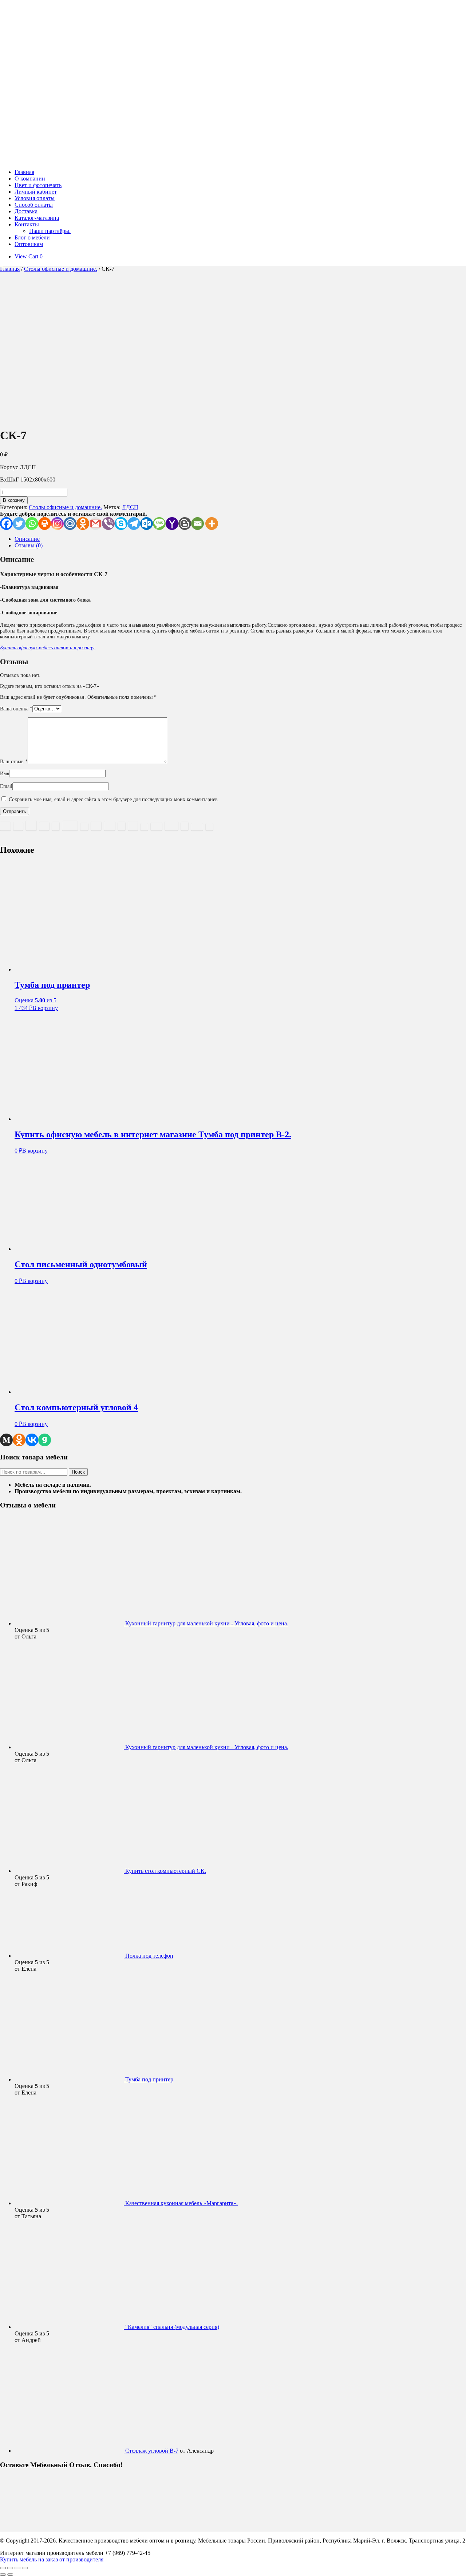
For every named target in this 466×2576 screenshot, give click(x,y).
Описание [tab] (27, 539)
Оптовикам (29, 244)
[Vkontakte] (32, 1440)
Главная (24, 172)
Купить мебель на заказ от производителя (52, 2559)
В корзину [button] (45, 1008)
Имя (5, 774)
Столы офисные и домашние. (61, 269)
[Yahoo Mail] (172, 524)
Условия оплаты (35, 198)
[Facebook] (6, 524)
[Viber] (108, 524)
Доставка (26, 211)
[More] (212, 524)
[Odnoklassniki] (83, 524)
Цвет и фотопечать (38, 185)
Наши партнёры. (50, 231)
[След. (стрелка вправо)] (10, 2575)
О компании (30, 179)
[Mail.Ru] (70, 524)
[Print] (45, 524)
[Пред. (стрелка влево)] (3, 2575)
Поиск (78, 1472)
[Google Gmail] (96, 524)
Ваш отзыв (14, 762)
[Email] (198, 524)
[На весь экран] (10, 2568)
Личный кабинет (36, 192)
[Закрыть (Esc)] (25, 2568)
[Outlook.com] (147, 524)
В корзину (14, 500)
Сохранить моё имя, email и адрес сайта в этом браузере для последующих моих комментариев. (114, 799)
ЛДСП (130, 507)
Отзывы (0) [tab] (29, 545)
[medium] (6, 1440)
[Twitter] (19, 524)
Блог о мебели (32, 237)
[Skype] (121, 524)
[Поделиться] (17, 2568)
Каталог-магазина (37, 218)
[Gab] (45, 1440)
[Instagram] (57, 524)
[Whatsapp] (32, 524)
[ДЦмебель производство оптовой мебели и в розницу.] (102, 160)
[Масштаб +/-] (3, 2568)
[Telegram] (134, 524)
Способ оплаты (34, 205)
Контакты (27, 224)
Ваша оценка (16, 709)
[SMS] (159, 524)
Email (6, 786)
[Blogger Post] (185, 524)
